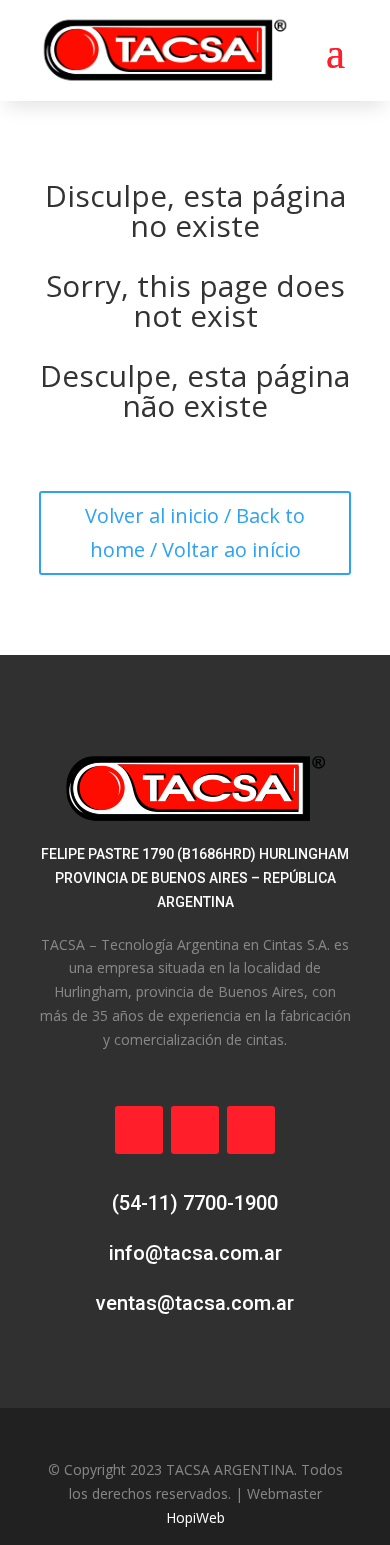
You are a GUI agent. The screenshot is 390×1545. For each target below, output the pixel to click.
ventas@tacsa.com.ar (195, 1303)
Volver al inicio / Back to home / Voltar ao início (195, 532)
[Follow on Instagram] (195, 1130)
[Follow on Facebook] (139, 1130)
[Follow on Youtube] (251, 1130)
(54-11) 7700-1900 (195, 1203)
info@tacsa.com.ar (195, 1253)
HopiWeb (195, 1517)
